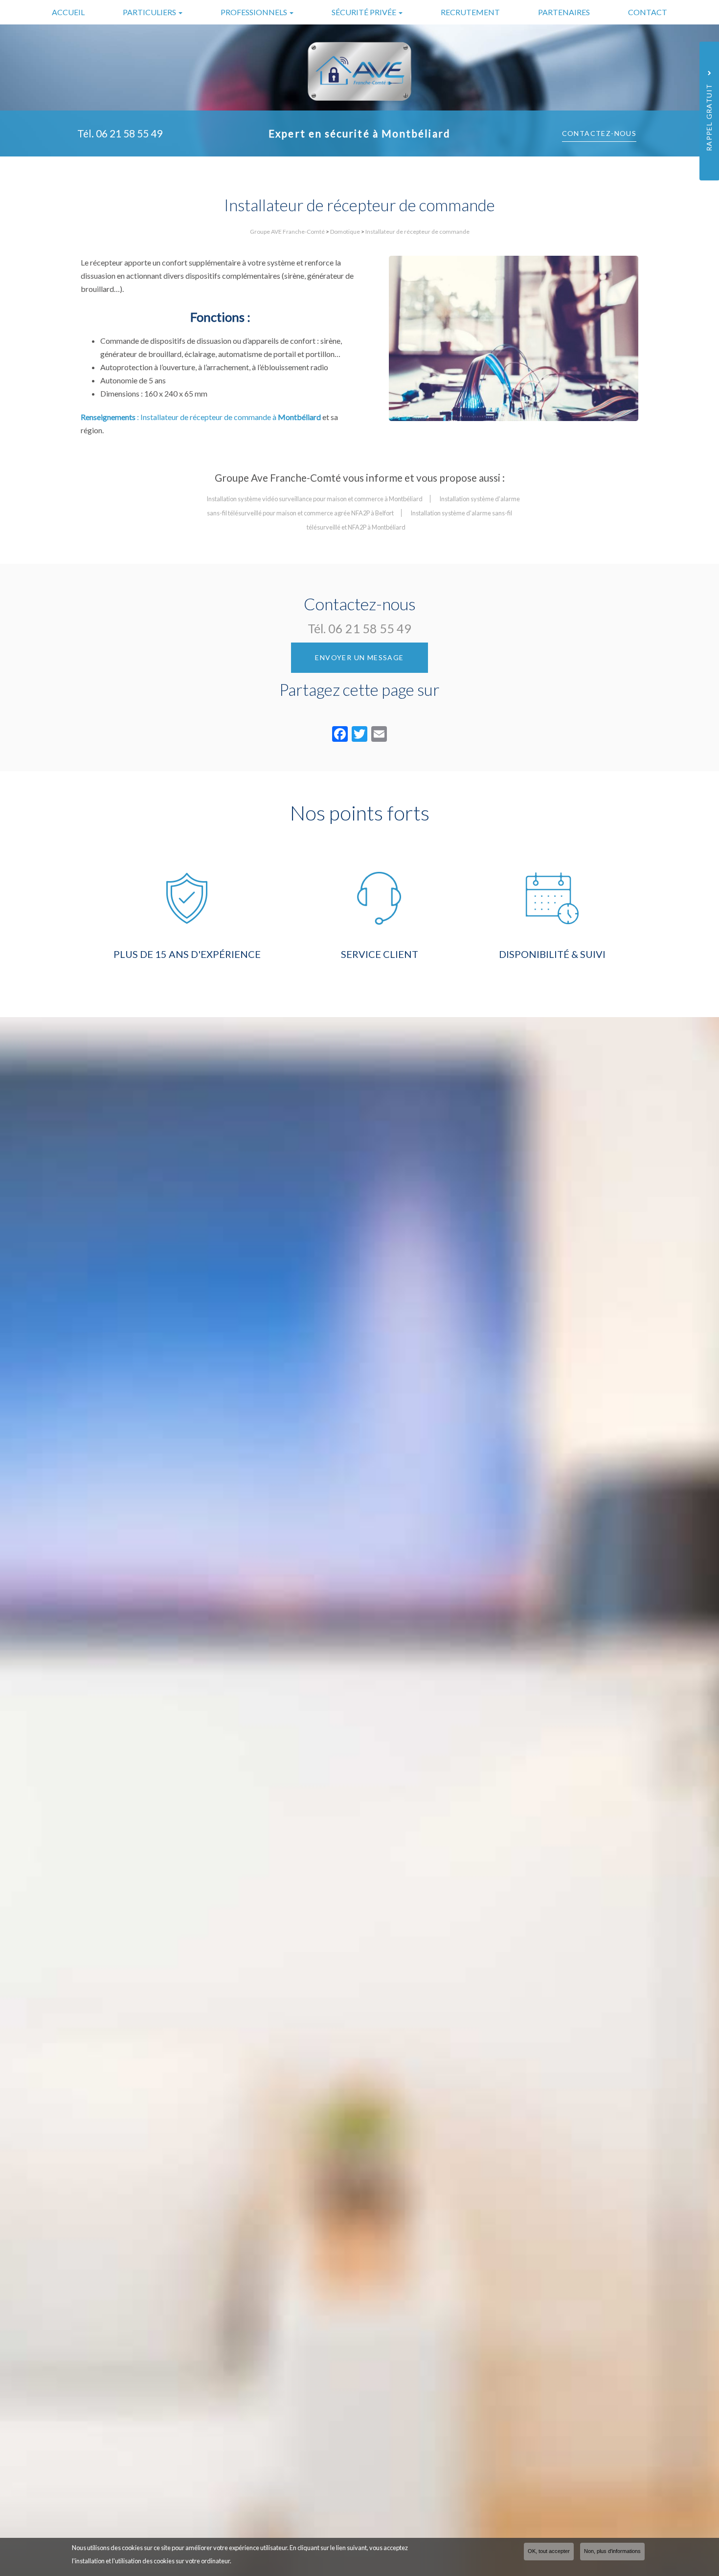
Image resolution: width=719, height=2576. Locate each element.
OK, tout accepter (549, 2551)
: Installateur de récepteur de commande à (201, 417)
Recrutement (470, 12)
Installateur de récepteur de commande (417, 232)
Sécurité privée (365, 12)
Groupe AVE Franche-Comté (287, 232)
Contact (648, 12)
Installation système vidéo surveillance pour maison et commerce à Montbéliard (315, 499)
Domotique (345, 232)
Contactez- (599, 133)
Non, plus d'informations (612, 2551)
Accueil (68, 12)
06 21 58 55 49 (129, 133)
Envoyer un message (359, 657)
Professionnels (255, 12)
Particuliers (150, 12)
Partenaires (564, 12)
